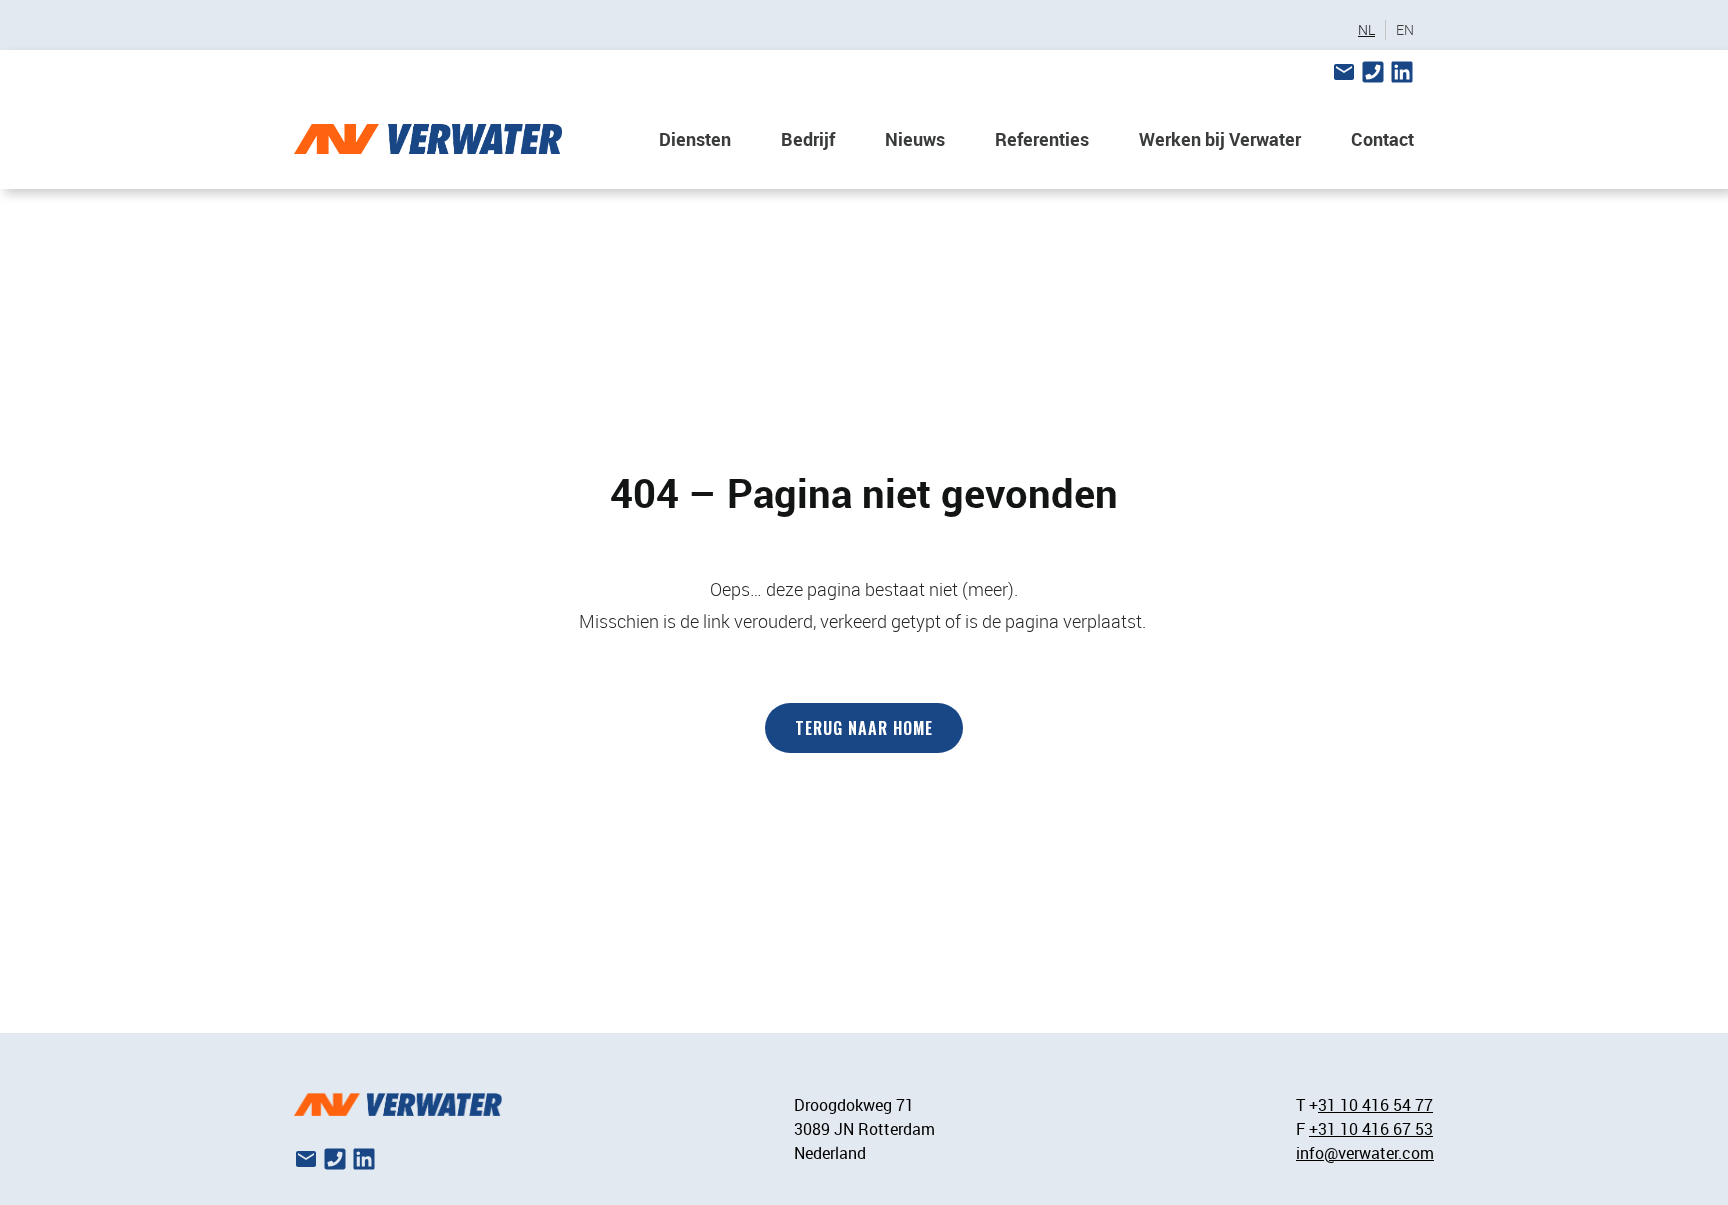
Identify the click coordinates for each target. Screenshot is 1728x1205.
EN (1405, 30)
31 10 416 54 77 (1375, 1105)
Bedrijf (808, 139)
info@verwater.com (1365, 1153)
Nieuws (915, 139)
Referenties (1042, 139)
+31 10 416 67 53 (1371, 1129)
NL (1366, 30)
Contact (1382, 139)
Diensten (695, 139)
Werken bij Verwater (1220, 139)
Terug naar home (864, 728)
